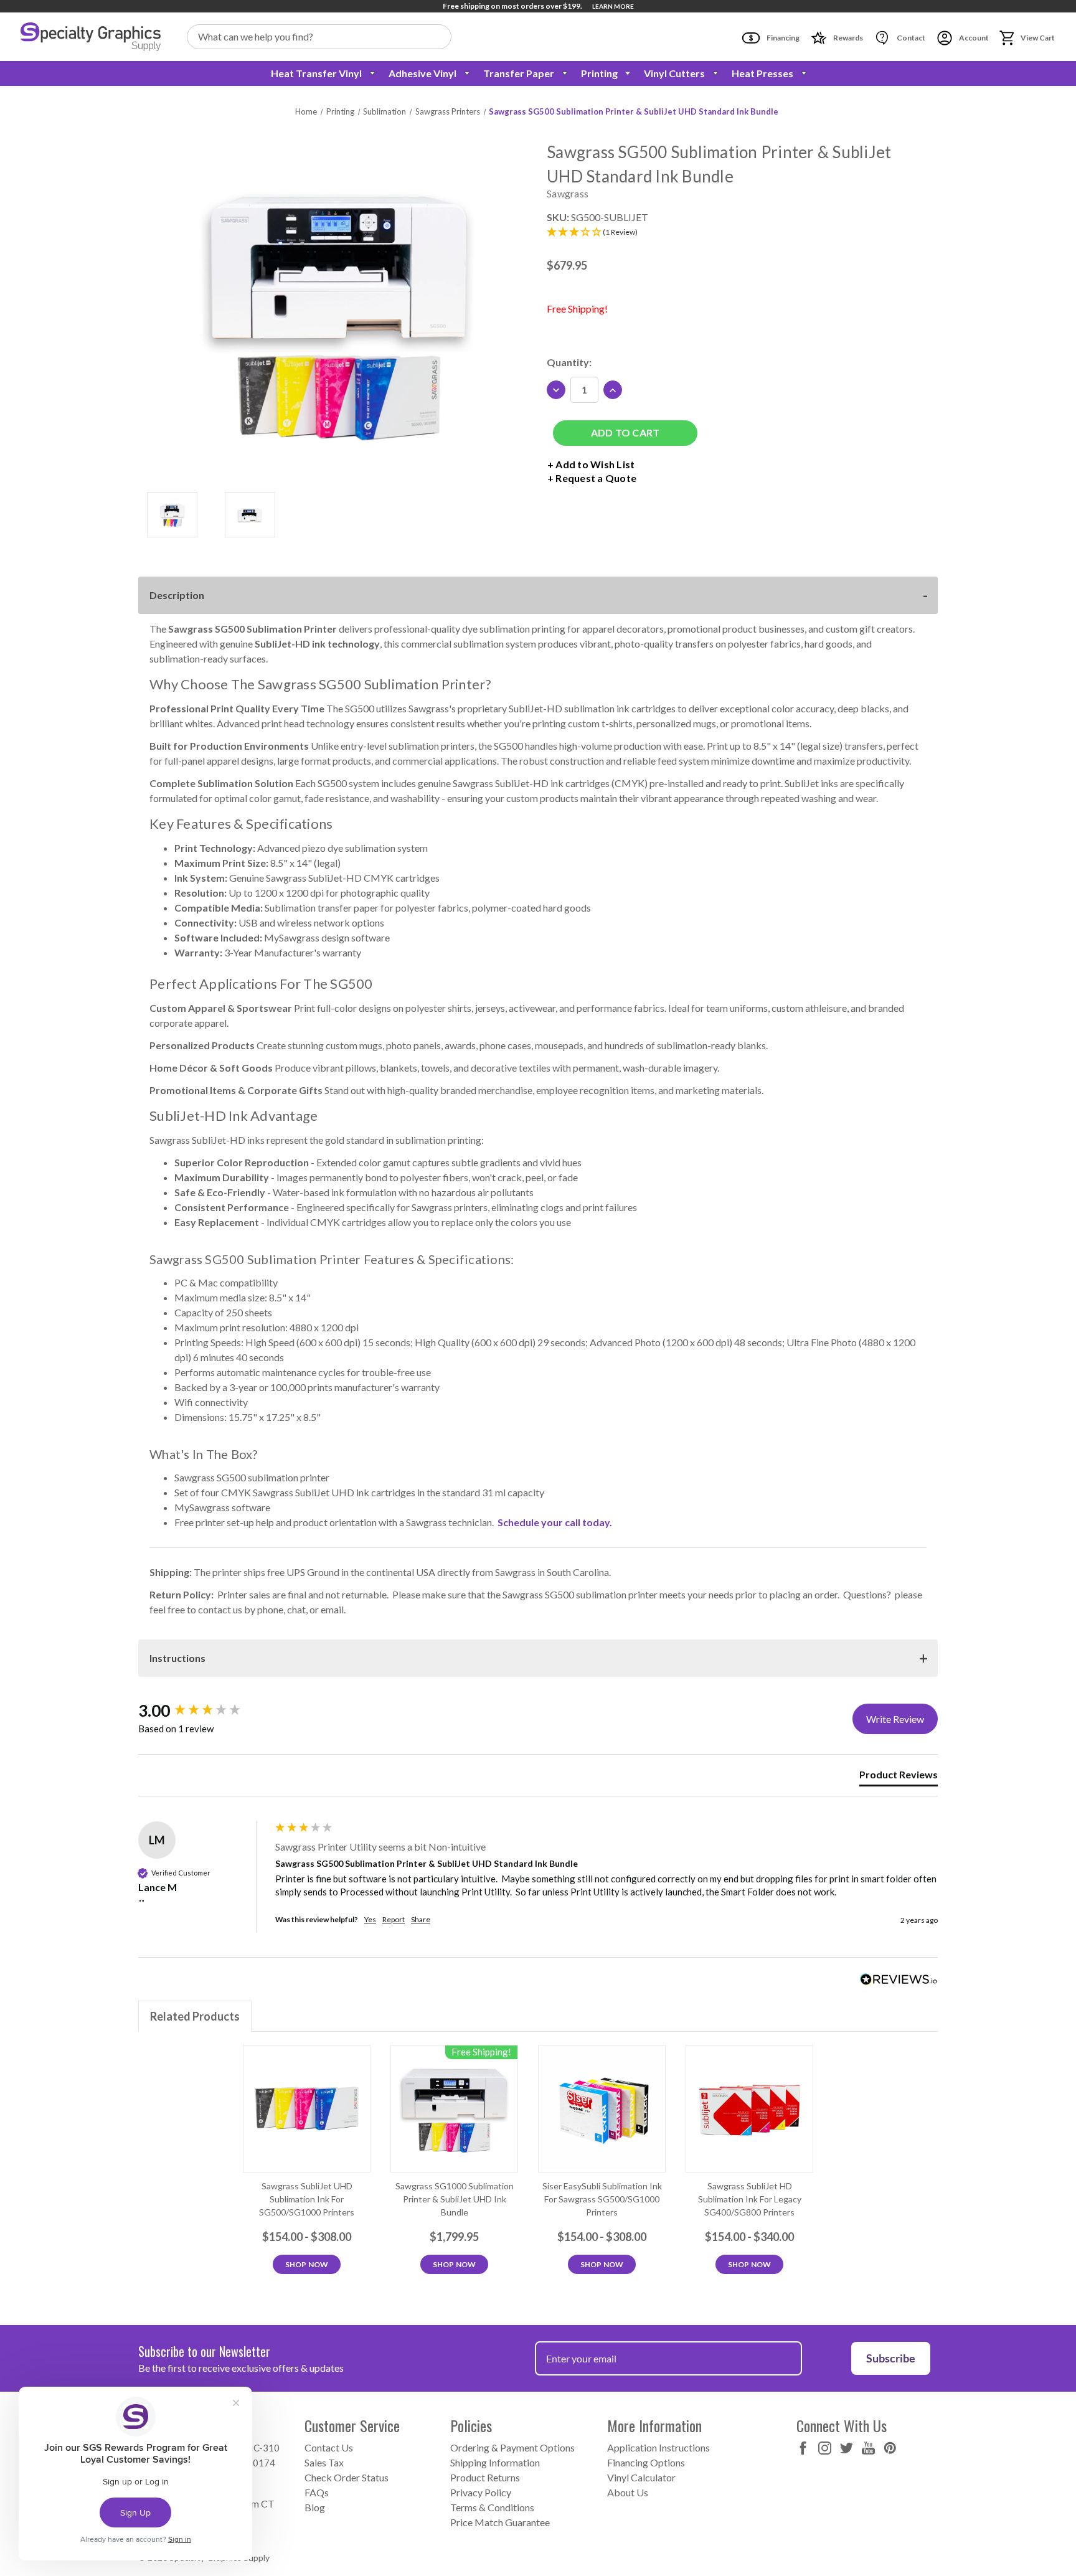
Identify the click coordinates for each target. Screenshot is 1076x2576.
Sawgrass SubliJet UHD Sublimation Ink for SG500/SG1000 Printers (307, 2199)
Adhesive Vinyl (422, 73)
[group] (204, 1710)
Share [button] (421, 1919)
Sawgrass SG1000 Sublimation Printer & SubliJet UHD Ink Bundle (455, 2199)
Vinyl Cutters (674, 73)
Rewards (847, 38)
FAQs (317, 2492)
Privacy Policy (481, 2492)
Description (177, 595)
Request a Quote (596, 478)
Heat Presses (762, 73)
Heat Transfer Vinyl (316, 73)
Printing (599, 73)
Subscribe (891, 2358)
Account (973, 38)
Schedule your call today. (555, 1522)
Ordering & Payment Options (512, 2447)
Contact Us (329, 2447)
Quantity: (569, 362)
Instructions (177, 1658)
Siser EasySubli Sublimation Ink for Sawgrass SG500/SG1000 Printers (602, 2199)
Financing (782, 38)
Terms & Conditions (492, 2507)
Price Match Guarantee (500, 2522)
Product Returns (485, 2477)
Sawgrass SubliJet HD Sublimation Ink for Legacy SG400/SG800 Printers (750, 2199)
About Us (628, 2492)
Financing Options (646, 2462)
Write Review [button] (895, 1719)
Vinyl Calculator (641, 2477)
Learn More (613, 6)
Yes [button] (370, 1919)
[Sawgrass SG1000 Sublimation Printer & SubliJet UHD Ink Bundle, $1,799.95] (454, 2109)
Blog (315, 2507)
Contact (910, 38)
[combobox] (319, 37)
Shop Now (307, 2264)
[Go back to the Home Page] (91, 37)
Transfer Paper (519, 73)
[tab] (899, 1777)
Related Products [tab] (195, 2016)
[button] (738, 233)
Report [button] (394, 1919)
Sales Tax (324, 2462)
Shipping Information (495, 2462)
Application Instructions (658, 2447)
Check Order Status (347, 2477)
